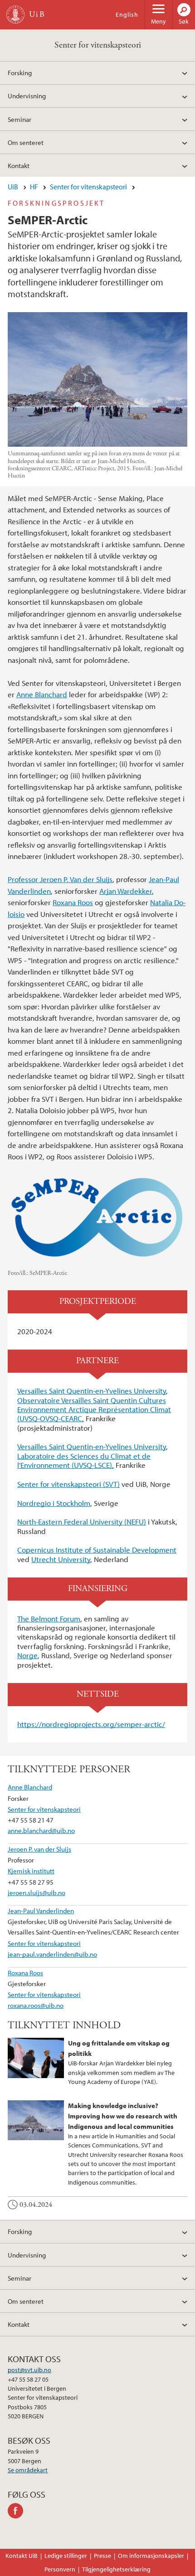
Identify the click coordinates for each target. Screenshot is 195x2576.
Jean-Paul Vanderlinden (41, 1910)
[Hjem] (15, 14)
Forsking (20, 72)
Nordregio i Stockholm (54, 1503)
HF (34, 187)
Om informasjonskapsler (151, 2556)
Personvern (60, 2569)
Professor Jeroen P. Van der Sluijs (60, 879)
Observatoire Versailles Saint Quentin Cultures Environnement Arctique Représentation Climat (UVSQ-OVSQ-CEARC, (94, 1409)
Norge (27, 1655)
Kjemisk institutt (31, 1871)
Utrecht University (61, 1559)
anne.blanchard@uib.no (41, 1830)
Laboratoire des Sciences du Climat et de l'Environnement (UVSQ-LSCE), (84, 1460)
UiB (13, 187)
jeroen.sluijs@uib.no (37, 1892)
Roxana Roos (73, 902)
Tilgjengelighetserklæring (116, 2569)
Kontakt (19, 165)
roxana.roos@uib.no (36, 2005)
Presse (102, 2556)
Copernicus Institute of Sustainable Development (97, 1550)
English (127, 14)
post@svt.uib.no (29, 2370)
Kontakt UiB (22, 2556)
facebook (17, 2511)
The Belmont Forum (49, 1618)
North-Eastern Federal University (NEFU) (82, 1522)
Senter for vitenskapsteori (98, 45)
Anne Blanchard (42, 694)
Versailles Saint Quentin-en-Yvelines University (92, 1391)
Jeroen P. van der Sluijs (39, 1849)
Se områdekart (28, 2470)
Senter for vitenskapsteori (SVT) (68, 1484)
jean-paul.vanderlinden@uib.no (52, 1954)
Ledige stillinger (66, 2556)
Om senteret (26, 142)
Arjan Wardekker (126, 891)
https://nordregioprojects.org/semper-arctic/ (91, 1724)
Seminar (19, 119)
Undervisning (27, 96)
